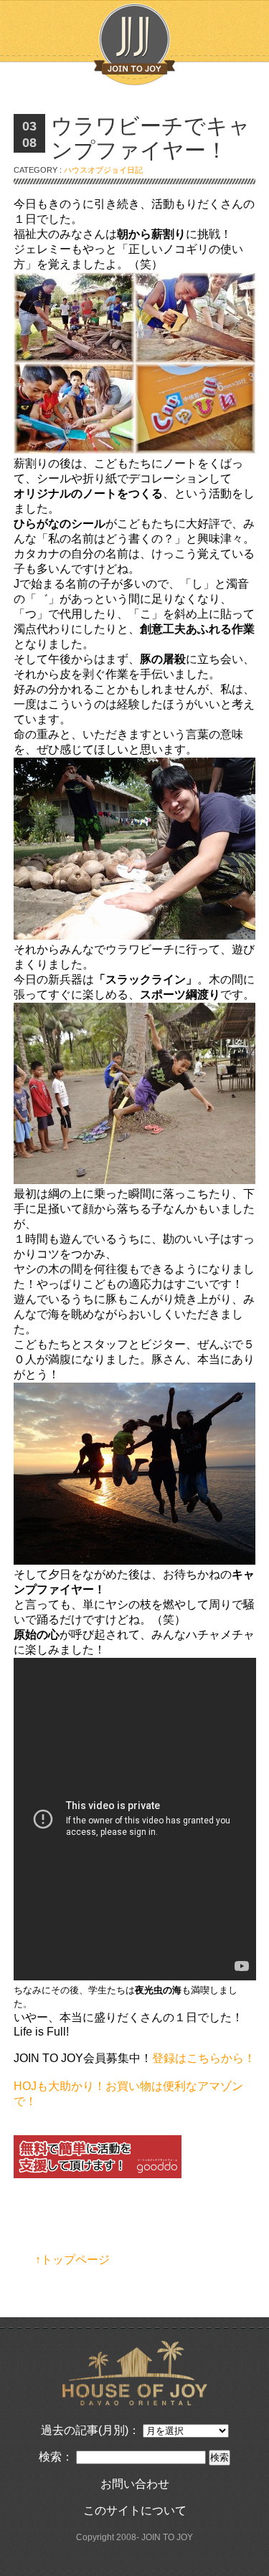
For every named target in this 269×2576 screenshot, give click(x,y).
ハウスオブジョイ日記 (103, 170)
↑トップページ (72, 2260)
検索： (56, 2457)
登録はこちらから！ (204, 2058)
